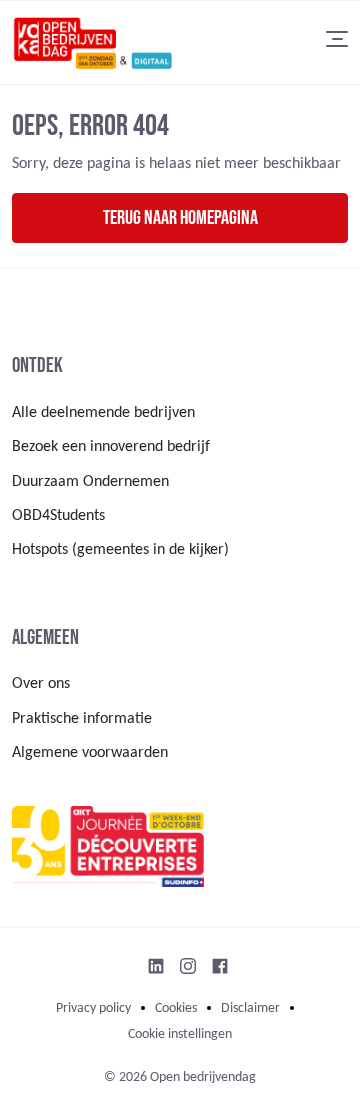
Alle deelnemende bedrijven (103, 413)
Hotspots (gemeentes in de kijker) (120, 550)
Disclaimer (250, 1008)
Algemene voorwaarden (90, 753)
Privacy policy (93, 1008)
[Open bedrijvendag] (92, 42)
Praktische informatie (82, 719)
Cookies (176, 1008)
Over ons (41, 684)
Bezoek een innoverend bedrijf (111, 447)
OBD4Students (58, 516)
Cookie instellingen (180, 1034)
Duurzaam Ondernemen (90, 482)
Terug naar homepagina (180, 218)
